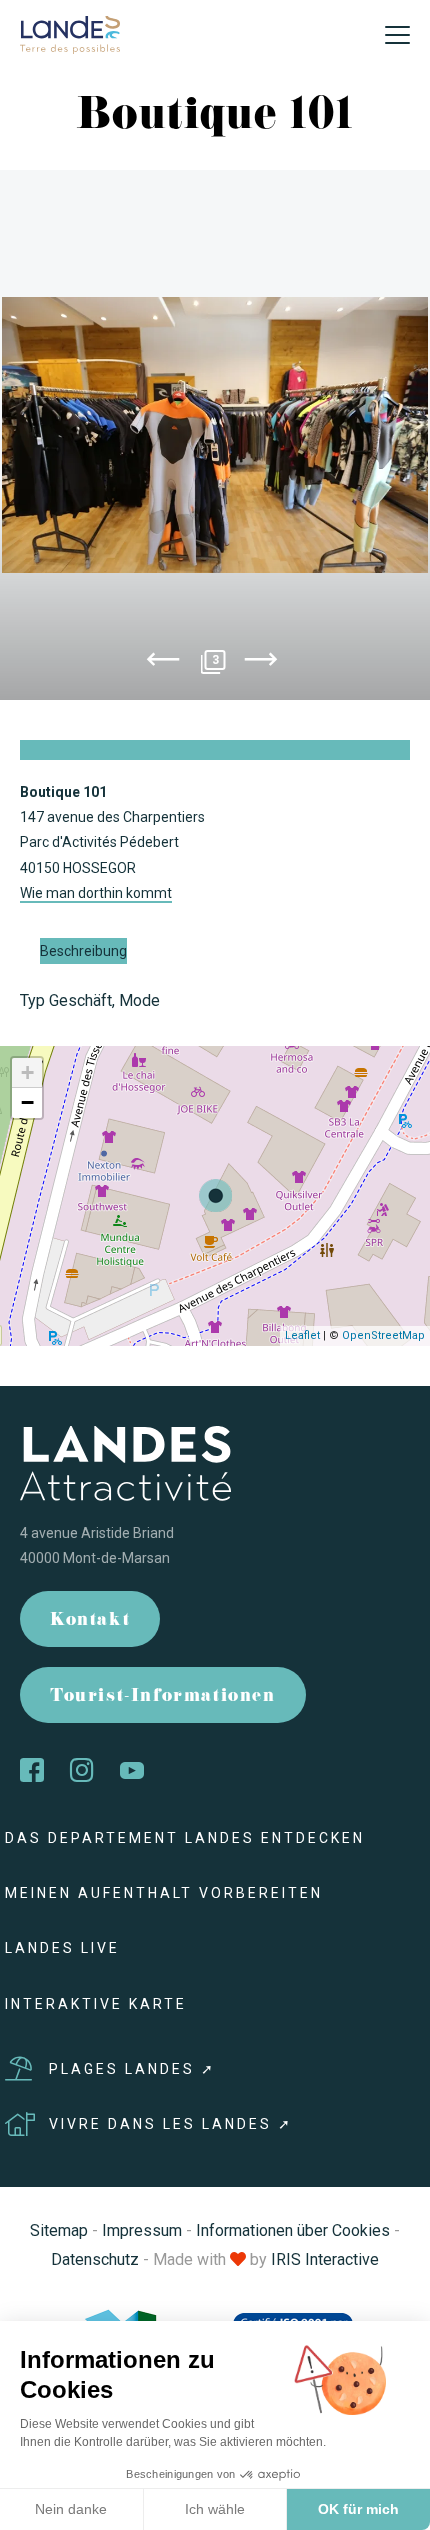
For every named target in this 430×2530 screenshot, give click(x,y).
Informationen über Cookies (293, 2230)
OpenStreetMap (383, 1335)
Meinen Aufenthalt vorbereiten (164, 1893)
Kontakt (90, 1621)
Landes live (62, 1948)
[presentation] (163, 663)
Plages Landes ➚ (132, 2069)
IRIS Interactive (325, 2259)
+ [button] (27, 1072)
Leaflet (302, 1335)
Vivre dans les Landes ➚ (171, 2124)
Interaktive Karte (96, 2004)
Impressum (142, 2230)
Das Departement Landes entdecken (185, 1838)
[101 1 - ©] (215, 435)
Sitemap (59, 2230)
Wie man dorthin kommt (96, 893)
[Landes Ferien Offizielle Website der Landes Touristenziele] (70, 33)
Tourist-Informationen (163, 1697)
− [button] (27, 1102)
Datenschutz (95, 2259)
